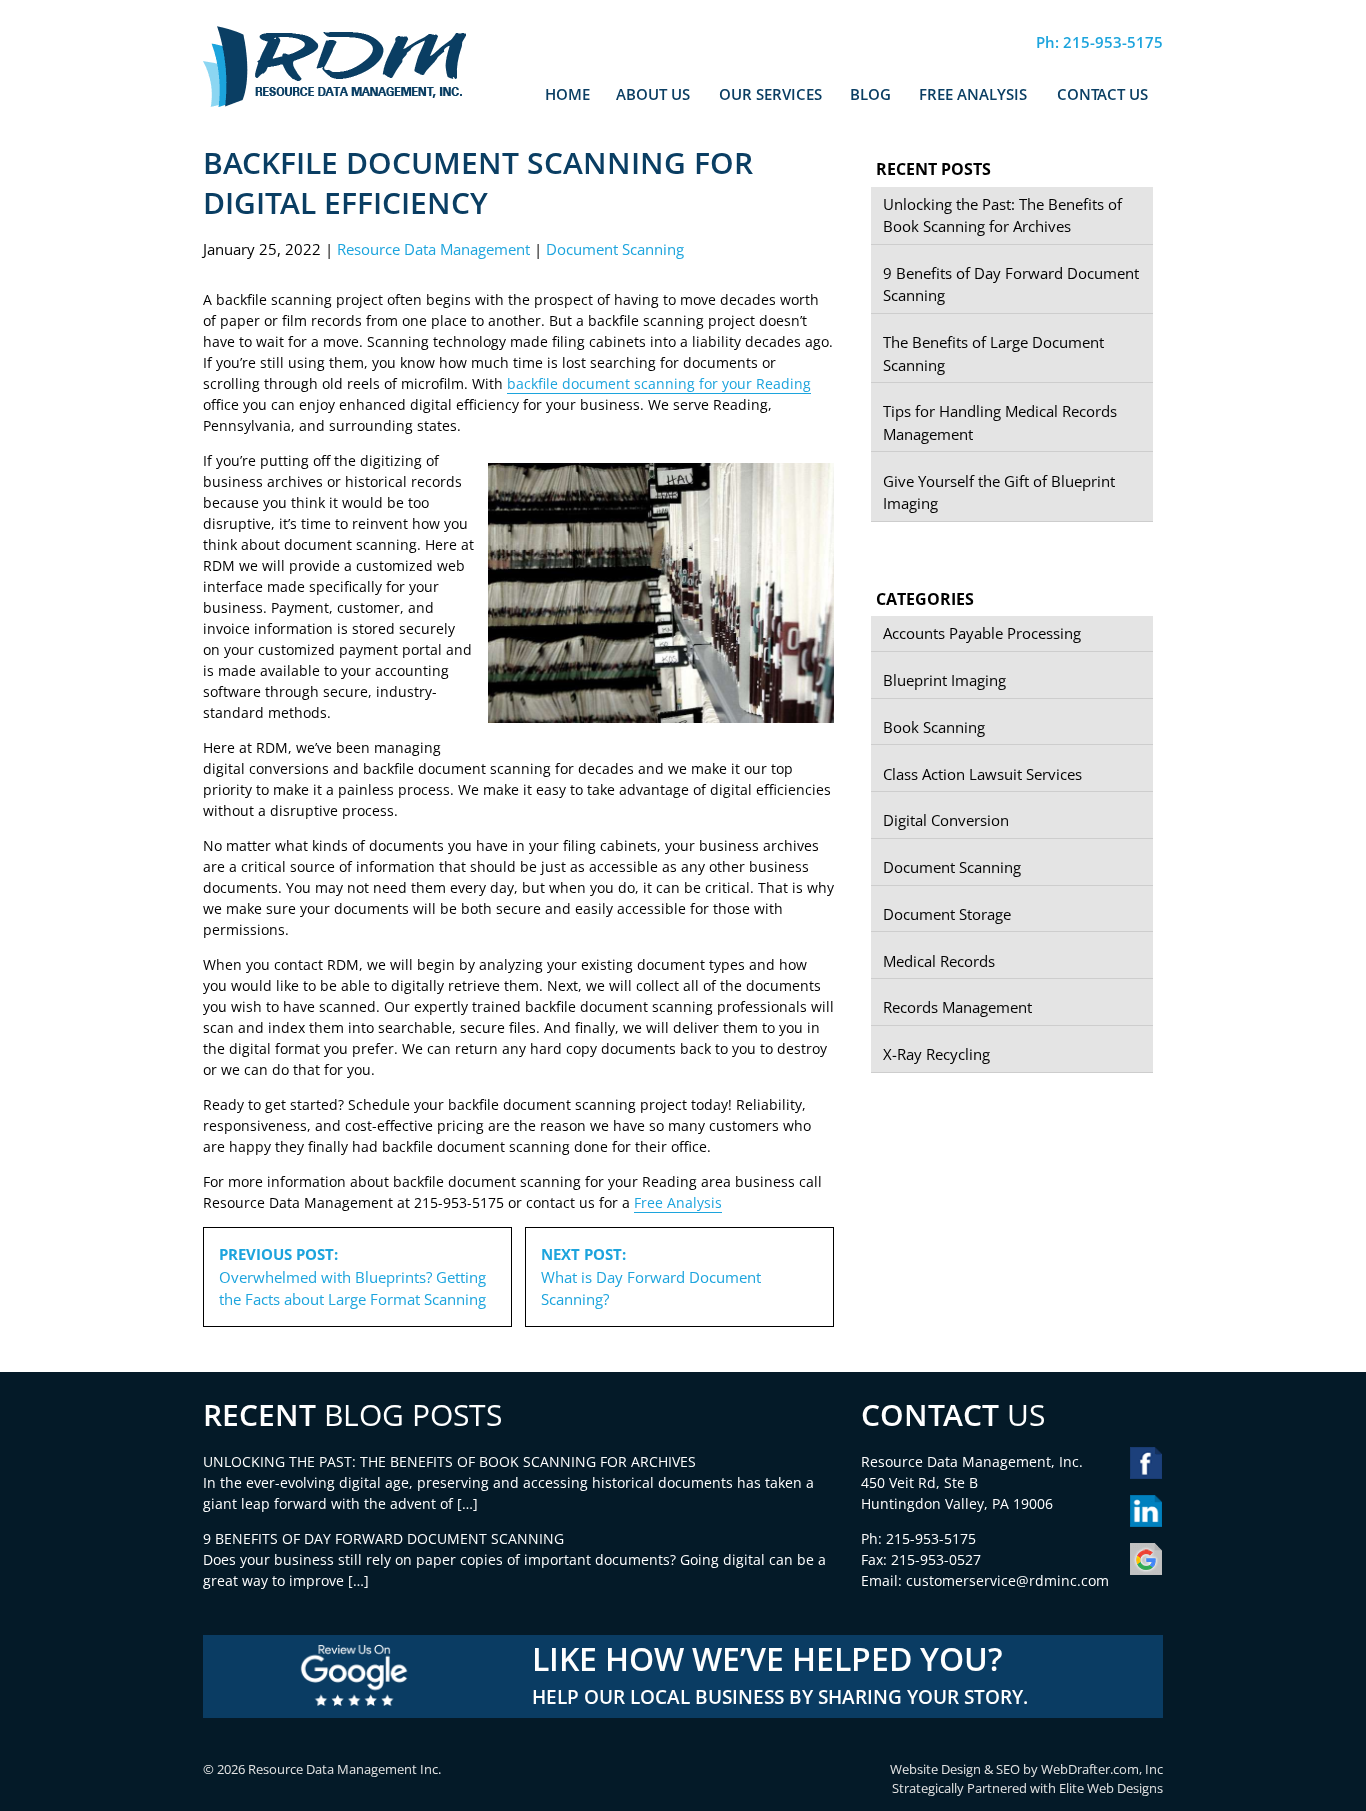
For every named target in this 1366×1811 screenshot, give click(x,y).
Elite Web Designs (1111, 1788)
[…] (467, 1503)
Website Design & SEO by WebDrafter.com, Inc (1026, 1769)
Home (567, 94)
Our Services (770, 94)
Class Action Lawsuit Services (982, 774)
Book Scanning (934, 727)
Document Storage (947, 914)
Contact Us (1102, 94)
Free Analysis (973, 94)
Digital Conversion (946, 820)
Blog (870, 94)
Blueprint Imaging (944, 680)
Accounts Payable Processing (982, 633)
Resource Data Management (433, 249)
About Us (653, 94)
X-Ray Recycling (936, 1054)
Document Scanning (615, 249)
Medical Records (939, 961)
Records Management (957, 1007)
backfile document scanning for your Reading (659, 383)
